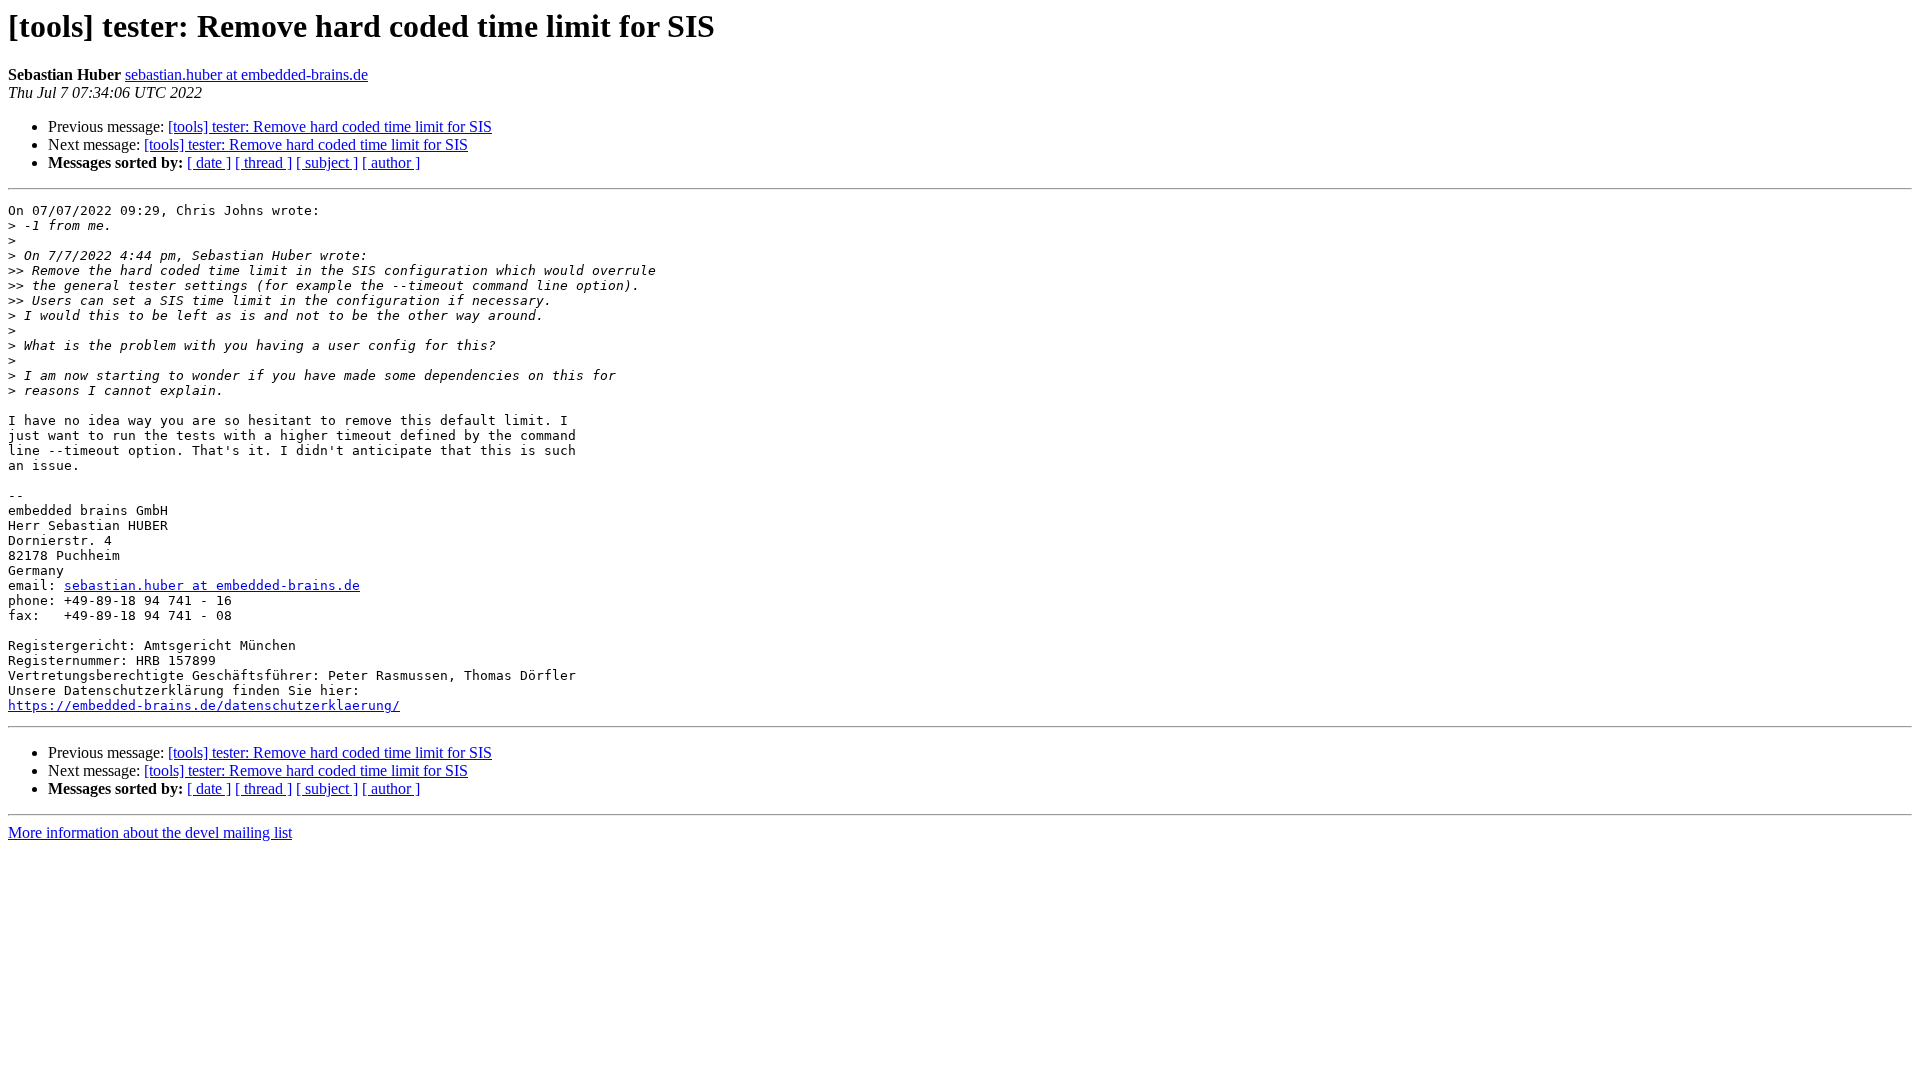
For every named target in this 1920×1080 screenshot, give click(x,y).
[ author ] (391, 162)
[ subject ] (327, 162)
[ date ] (209, 162)
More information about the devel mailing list (150, 832)
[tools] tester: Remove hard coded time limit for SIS (330, 126)
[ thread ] (263, 162)
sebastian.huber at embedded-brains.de (246, 74)
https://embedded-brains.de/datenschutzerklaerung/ (204, 705)
